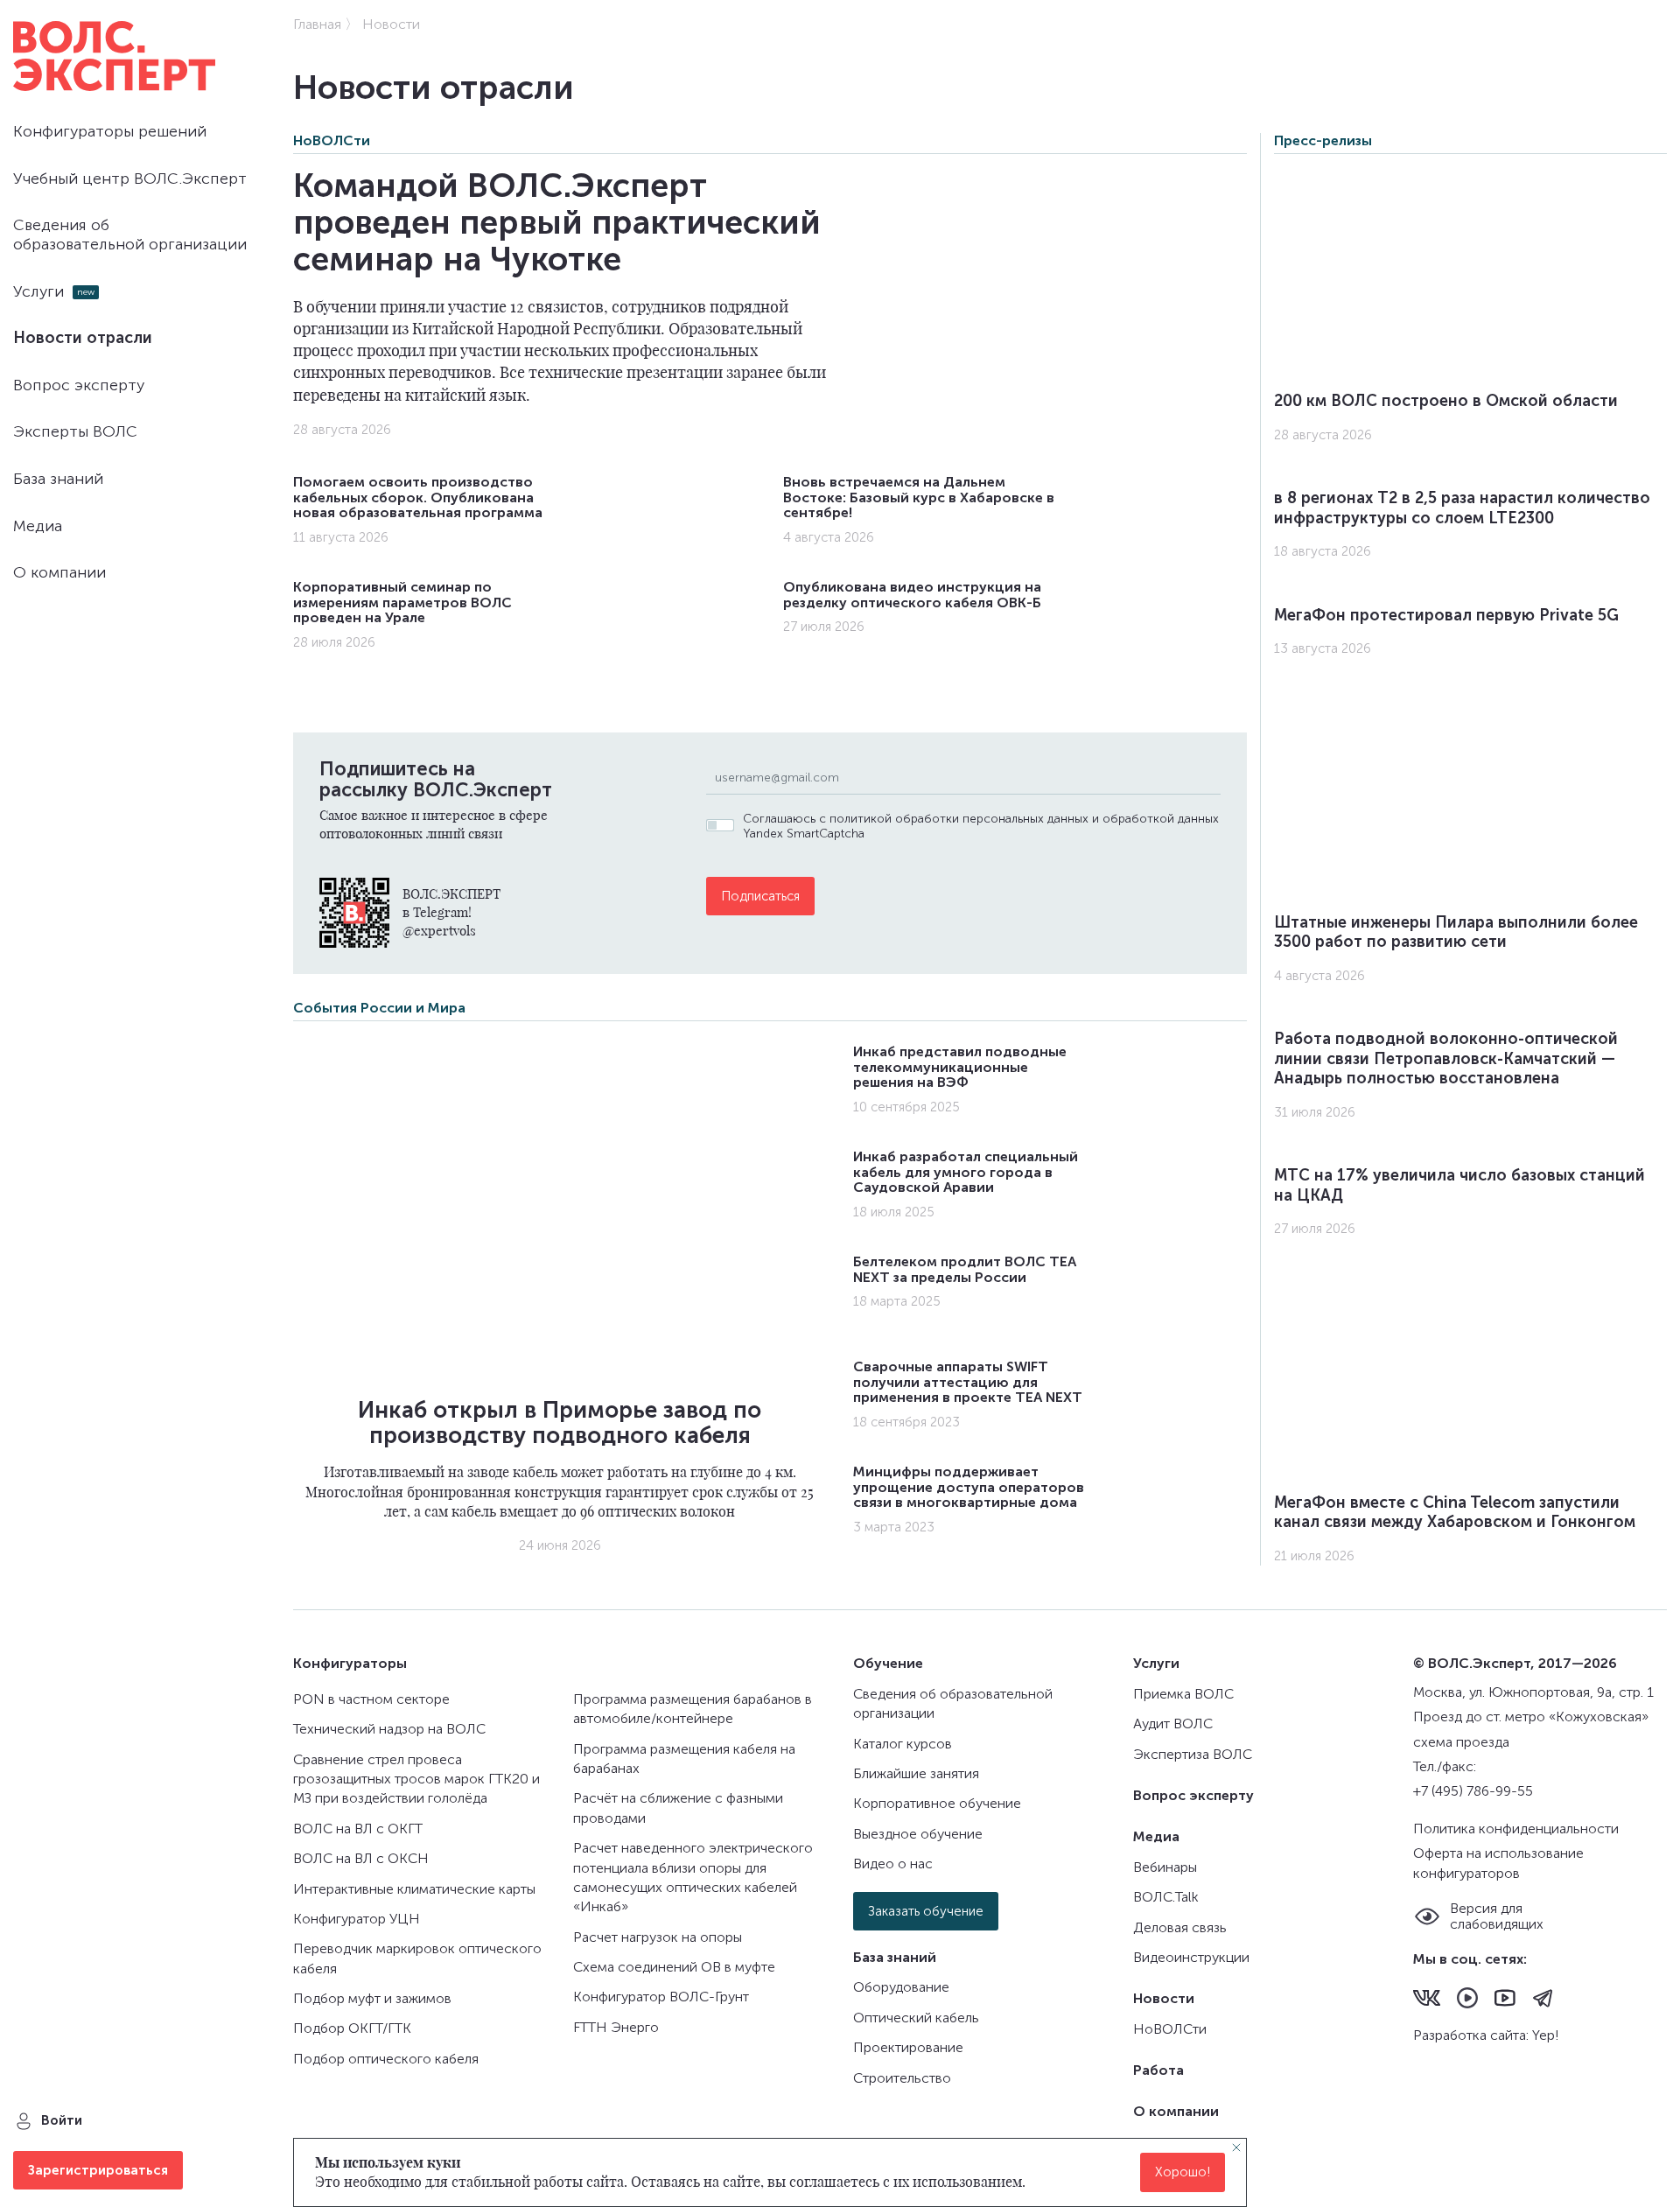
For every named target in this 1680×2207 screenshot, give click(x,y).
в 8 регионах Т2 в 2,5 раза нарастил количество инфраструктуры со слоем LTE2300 (1462, 508)
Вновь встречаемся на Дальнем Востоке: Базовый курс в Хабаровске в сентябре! (919, 497)
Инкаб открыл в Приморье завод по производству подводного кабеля (560, 1423)
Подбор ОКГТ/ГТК (352, 2028)
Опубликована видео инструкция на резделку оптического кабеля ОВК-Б (912, 595)
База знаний (58, 479)
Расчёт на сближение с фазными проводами (678, 1808)
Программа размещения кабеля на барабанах (684, 1759)
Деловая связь (1180, 1927)
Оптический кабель (916, 2018)
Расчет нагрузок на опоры (658, 1937)
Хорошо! (1183, 2173)
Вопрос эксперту (79, 385)
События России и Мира (379, 1008)
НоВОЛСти (332, 140)
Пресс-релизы (1323, 140)
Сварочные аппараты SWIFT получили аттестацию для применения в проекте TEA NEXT (968, 1382)
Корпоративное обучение (937, 1803)
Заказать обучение (926, 1911)
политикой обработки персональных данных (959, 819)
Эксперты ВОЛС (75, 431)
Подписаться (760, 896)
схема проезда (1461, 1742)
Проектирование (908, 2047)
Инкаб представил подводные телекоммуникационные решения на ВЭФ (960, 1067)
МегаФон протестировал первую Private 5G (1446, 615)
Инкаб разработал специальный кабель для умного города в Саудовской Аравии (966, 1172)
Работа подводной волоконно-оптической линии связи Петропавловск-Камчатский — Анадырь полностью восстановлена (1446, 1058)
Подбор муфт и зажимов (372, 1998)
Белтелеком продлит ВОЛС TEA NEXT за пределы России (965, 1269)
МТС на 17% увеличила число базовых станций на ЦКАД (1459, 1185)
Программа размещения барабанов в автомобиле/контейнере (693, 1709)
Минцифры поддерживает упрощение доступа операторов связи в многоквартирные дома (969, 1487)
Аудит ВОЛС (1173, 1724)
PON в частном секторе (371, 1699)
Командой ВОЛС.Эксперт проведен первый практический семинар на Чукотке (557, 222)
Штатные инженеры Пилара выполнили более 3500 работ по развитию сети (1456, 932)
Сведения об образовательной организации (130, 235)
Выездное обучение (918, 1834)
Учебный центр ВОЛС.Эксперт (130, 179)
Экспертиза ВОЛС (1193, 1754)
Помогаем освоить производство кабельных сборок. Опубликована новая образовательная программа (418, 497)
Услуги (38, 291)
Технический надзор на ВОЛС (389, 1729)
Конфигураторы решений (110, 131)
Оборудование (901, 1987)
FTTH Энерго (616, 2027)
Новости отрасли (83, 338)
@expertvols (439, 930)
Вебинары (1165, 1867)
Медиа (38, 526)
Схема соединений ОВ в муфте (674, 1967)
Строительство (902, 2078)
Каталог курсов (903, 1744)
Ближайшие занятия (916, 1773)
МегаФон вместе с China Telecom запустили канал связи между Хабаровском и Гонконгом (1455, 1513)
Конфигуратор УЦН (357, 1919)
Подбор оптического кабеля (386, 2059)
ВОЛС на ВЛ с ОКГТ (358, 1829)
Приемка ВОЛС (1183, 1694)
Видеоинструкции (1191, 1957)
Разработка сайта (1470, 2035)
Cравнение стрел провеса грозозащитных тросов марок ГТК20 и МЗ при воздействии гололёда (416, 1779)
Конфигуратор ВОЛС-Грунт (661, 1997)
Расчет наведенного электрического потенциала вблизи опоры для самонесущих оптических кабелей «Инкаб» (693, 1877)
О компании (59, 572)
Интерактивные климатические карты (414, 1889)
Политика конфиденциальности (1516, 1829)
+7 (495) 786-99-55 (1473, 1791)
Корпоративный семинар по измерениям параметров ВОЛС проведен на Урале (402, 602)
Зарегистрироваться (98, 2170)
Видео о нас (893, 1864)
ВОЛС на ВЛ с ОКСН (361, 1858)
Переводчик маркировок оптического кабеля (417, 1958)
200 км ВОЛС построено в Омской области (1446, 401)
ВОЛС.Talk (1166, 1897)
